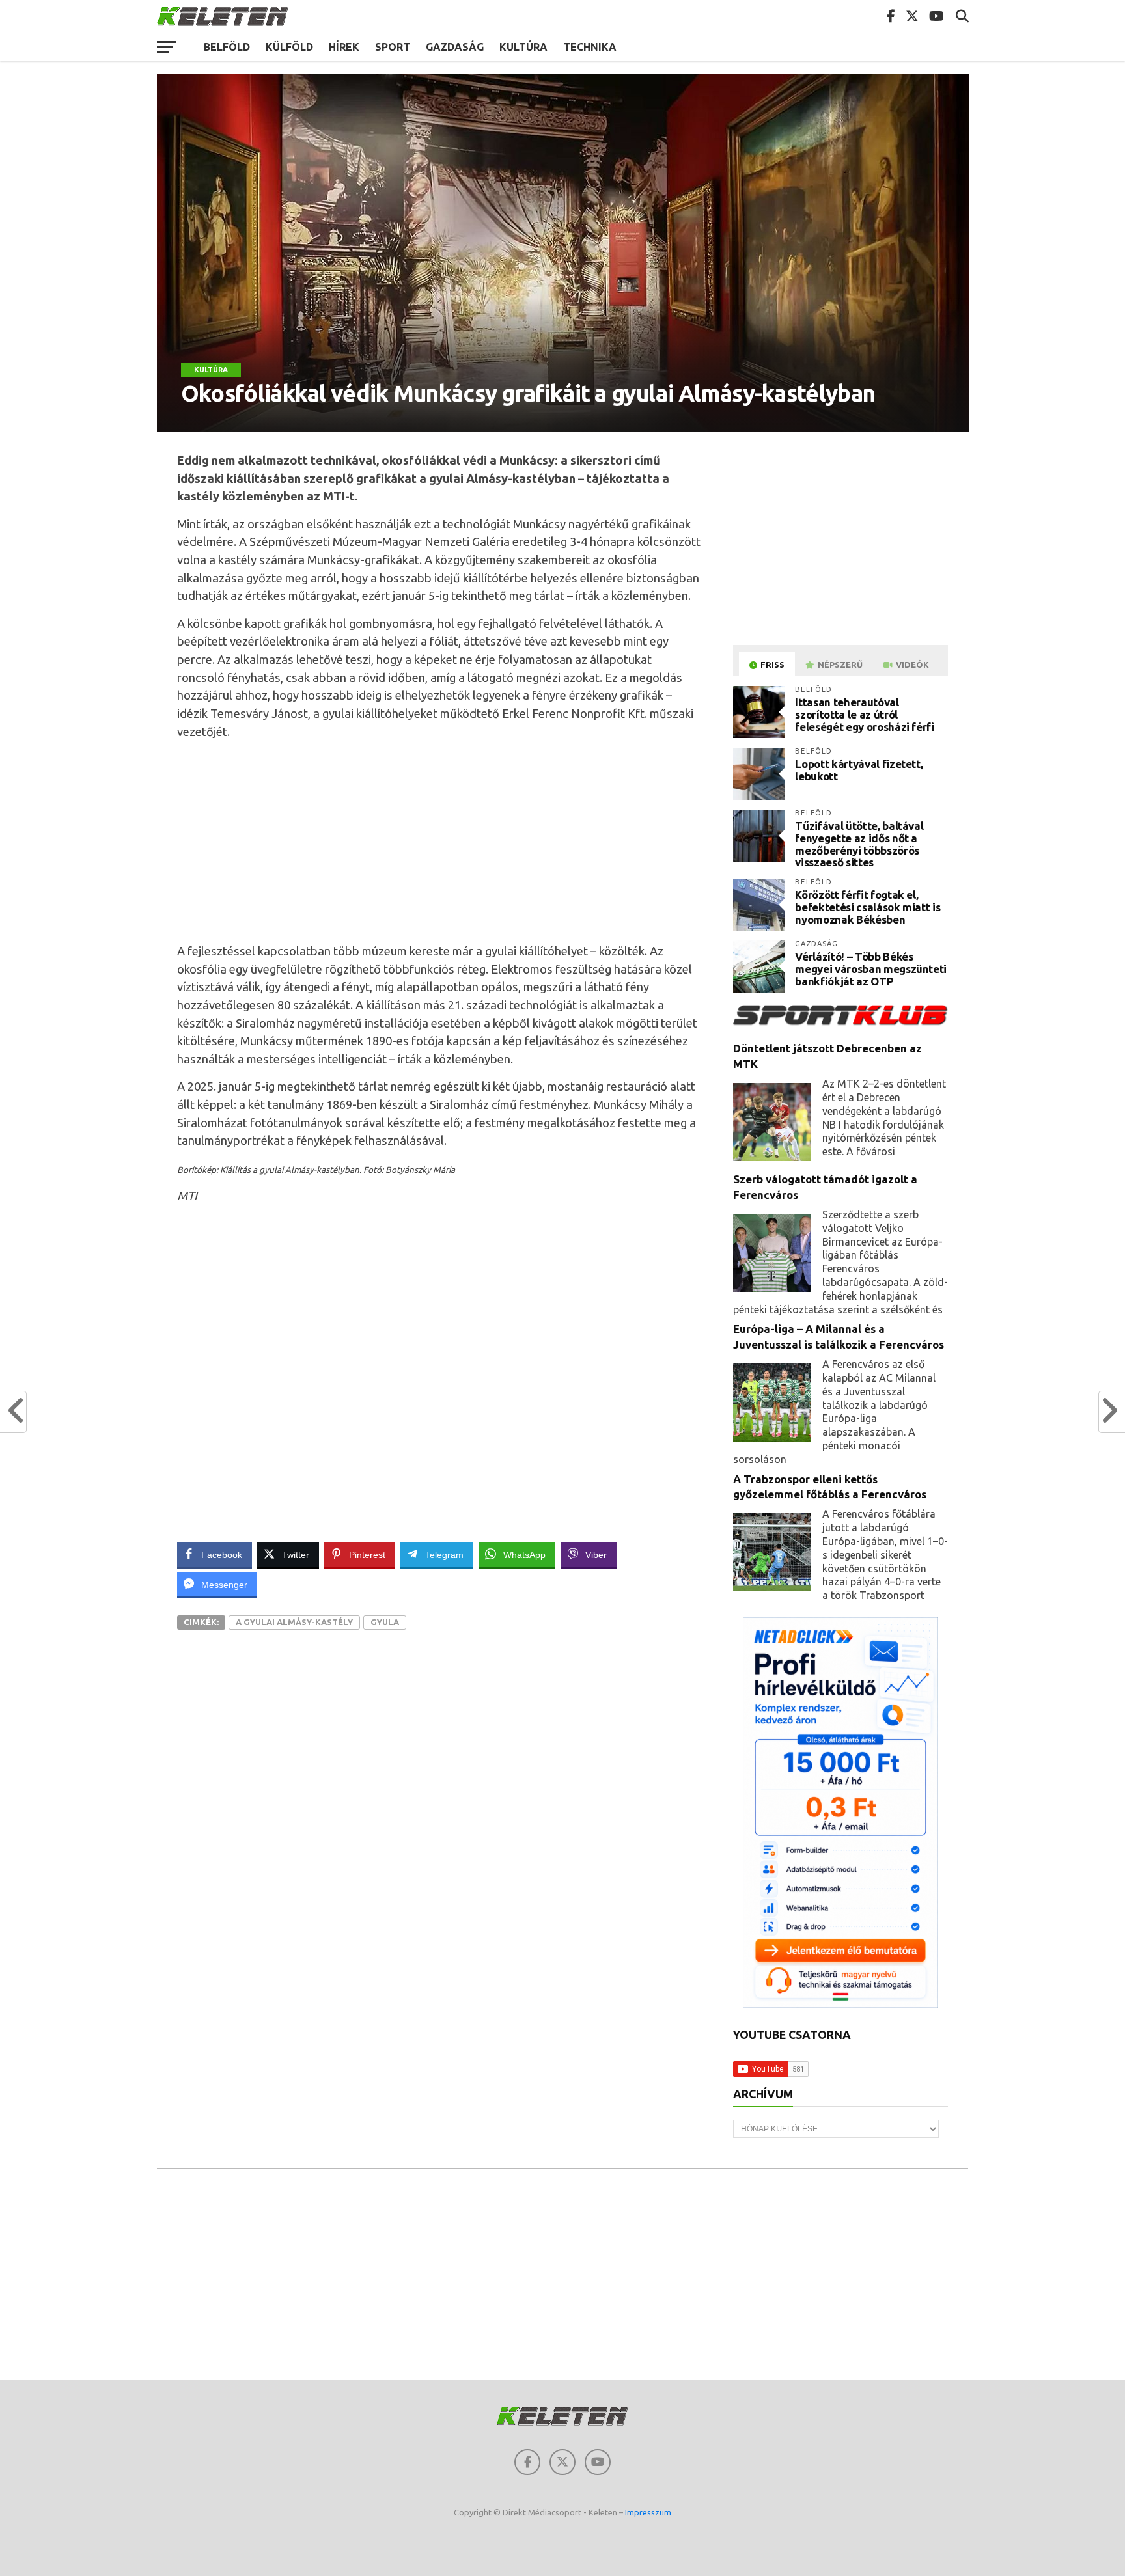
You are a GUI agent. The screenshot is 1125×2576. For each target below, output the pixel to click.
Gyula (385, 1622)
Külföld (289, 47)
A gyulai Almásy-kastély (294, 1622)
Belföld (227, 47)
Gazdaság (455, 47)
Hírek (344, 47)
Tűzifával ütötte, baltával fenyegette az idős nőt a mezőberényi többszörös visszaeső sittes (859, 844)
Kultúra (523, 47)
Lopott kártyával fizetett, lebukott (859, 770)
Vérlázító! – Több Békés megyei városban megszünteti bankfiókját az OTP (871, 968)
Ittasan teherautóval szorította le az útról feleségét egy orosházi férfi (864, 714)
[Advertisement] (439, 842)
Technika (590, 47)
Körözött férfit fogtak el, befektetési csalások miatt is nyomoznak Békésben (868, 907)
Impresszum (648, 2512)
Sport (393, 47)
